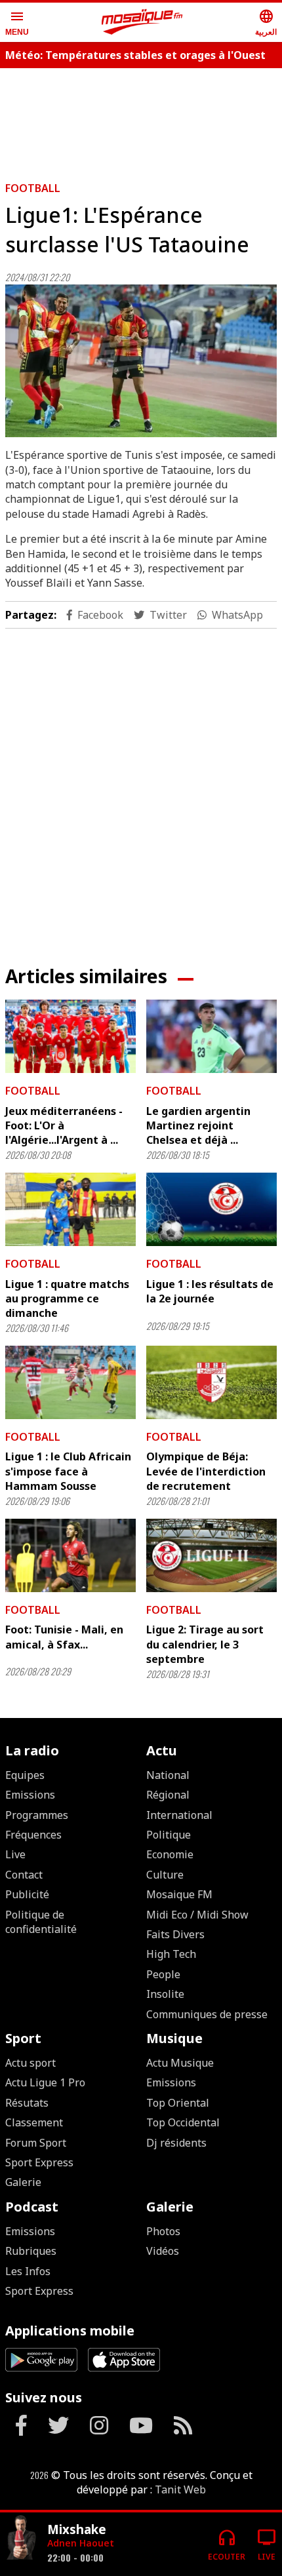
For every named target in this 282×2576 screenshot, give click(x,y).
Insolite (165, 1994)
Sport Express (39, 2162)
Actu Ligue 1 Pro (45, 2082)
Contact (24, 1875)
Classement (34, 2122)
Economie (170, 1854)
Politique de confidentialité (41, 1922)
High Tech (171, 1954)
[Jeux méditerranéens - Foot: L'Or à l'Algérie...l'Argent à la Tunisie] (70, 1036)
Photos (163, 2231)
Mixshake (77, 2529)
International (179, 1815)
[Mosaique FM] (142, 22)
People (163, 1974)
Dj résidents (176, 2143)
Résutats (27, 2103)
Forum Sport (36, 2143)
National (168, 1775)
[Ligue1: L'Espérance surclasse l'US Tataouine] (141, 361)
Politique (169, 1835)
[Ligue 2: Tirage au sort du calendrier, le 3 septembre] (211, 1555)
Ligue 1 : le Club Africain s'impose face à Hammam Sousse (68, 1471)
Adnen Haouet (81, 2543)
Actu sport (30, 2063)
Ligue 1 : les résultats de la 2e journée (210, 1291)
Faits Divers (175, 1934)
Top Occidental (183, 2122)
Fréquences (33, 1835)
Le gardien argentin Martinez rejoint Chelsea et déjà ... (198, 1126)
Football (33, 188)
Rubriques (31, 2251)
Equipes (25, 1775)
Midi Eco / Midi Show (197, 1915)
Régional (168, 1795)
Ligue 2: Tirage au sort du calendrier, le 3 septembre (205, 1644)
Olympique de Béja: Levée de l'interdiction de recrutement (206, 1471)
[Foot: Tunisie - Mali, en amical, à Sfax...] (70, 1555)
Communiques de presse (207, 2014)
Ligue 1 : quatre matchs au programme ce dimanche (67, 1299)
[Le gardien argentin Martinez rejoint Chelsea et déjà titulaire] (211, 1036)
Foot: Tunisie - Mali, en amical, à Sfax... (64, 1637)
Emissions (30, 1795)
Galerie (23, 2182)
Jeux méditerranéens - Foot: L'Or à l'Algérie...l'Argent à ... (64, 1126)
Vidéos (163, 2251)
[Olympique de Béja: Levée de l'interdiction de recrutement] (211, 1382)
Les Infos (28, 2271)
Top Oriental (178, 2103)
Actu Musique (180, 2063)
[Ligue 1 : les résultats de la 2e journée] (211, 1209)
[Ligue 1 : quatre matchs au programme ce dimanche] (70, 1209)
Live (15, 1854)
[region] (141, 119)
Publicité (27, 1894)
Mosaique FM (179, 1894)
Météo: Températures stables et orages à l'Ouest (135, 55)
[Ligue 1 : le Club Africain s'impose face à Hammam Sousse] (70, 1382)
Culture (165, 1875)
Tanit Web (180, 2489)
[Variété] (21, 2539)
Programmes (37, 1815)
